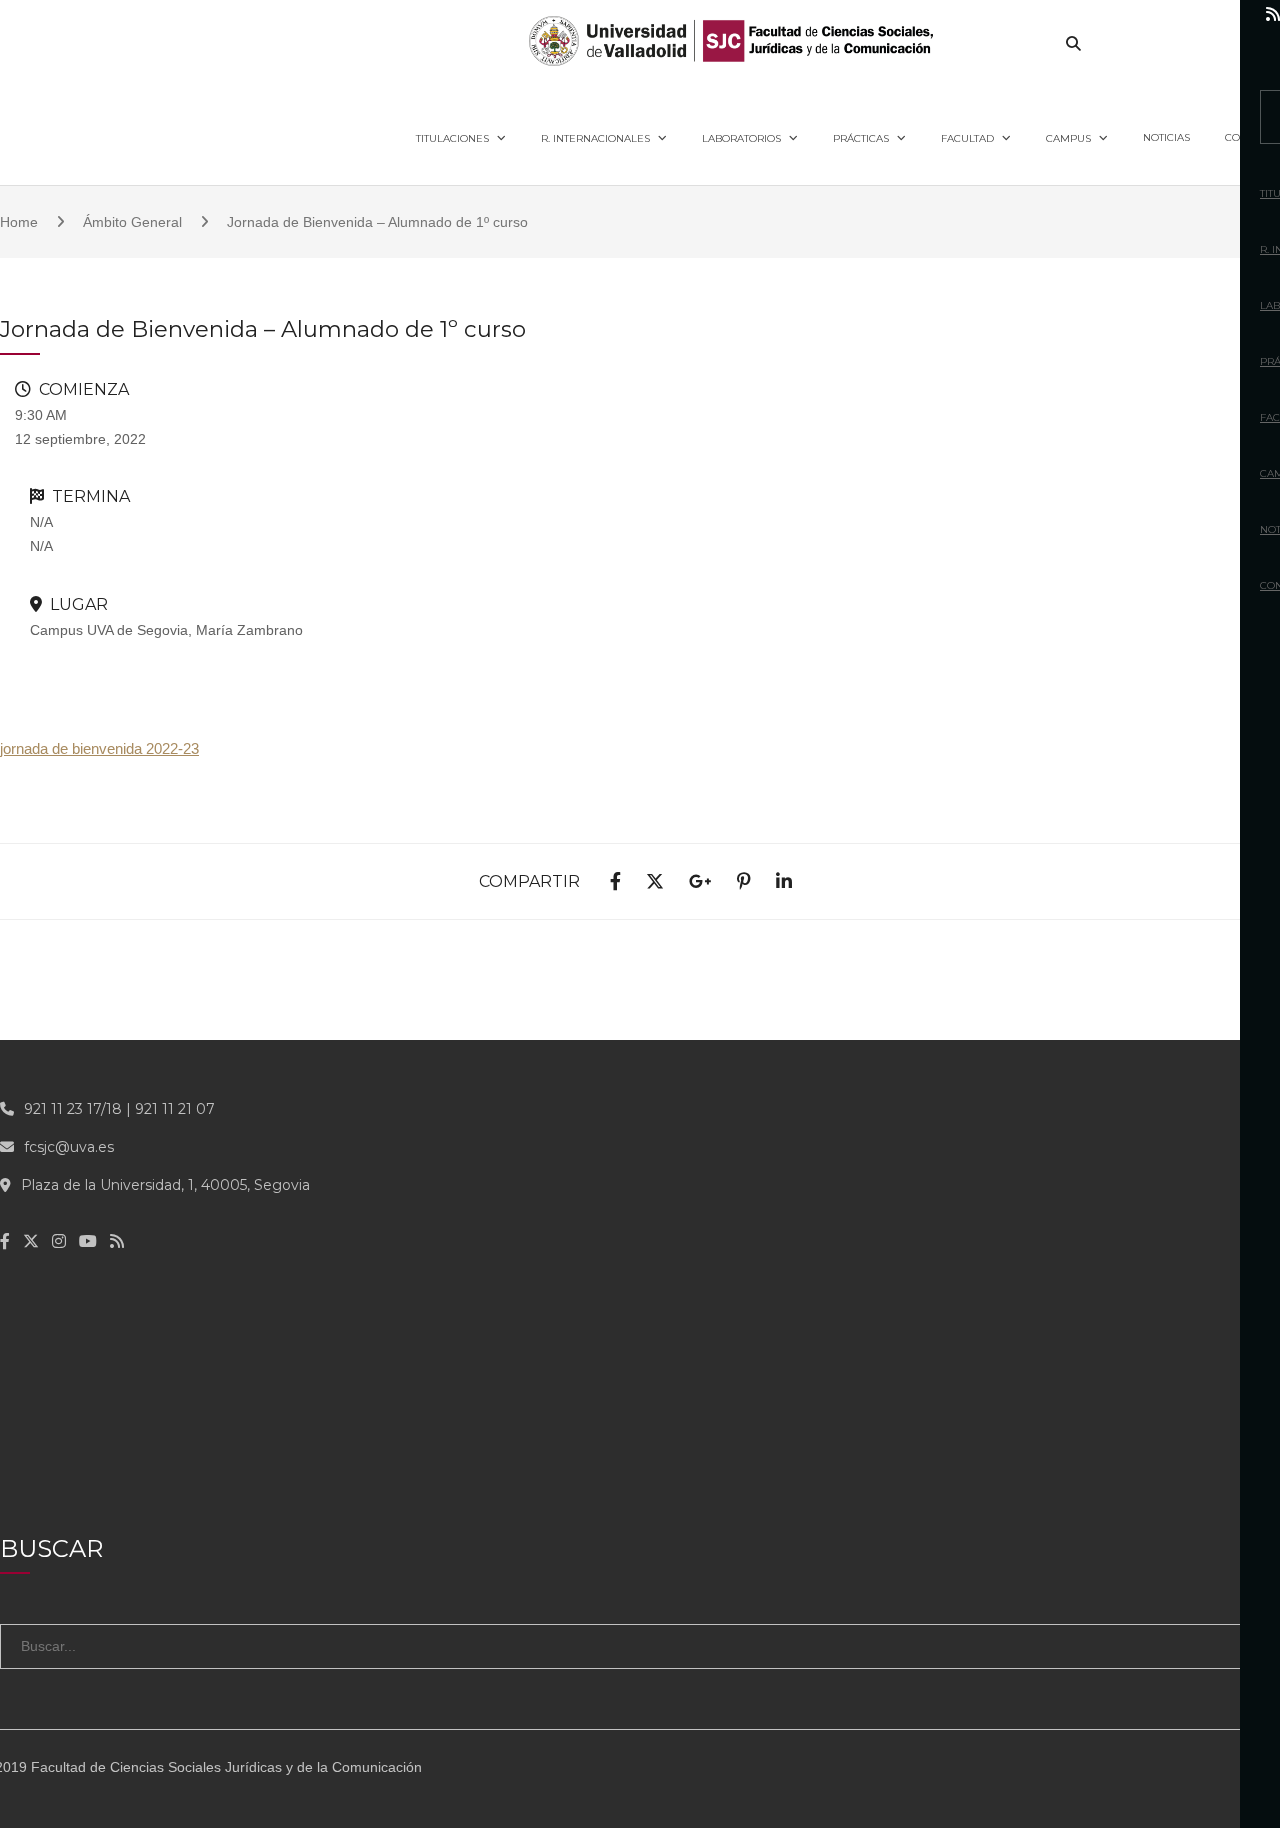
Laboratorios (741, 138)
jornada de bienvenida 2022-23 (99, 748)
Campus (1068, 138)
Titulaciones (452, 138)
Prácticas (861, 138)
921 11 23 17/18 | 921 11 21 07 (119, 1109)
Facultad (967, 138)
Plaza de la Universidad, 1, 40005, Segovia (165, 1185)
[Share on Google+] (700, 882)
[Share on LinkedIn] (784, 882)
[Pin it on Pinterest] (744, 882)
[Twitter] (1142, 14)
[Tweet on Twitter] (655, 882)
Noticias (1166, 137)
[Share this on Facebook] (615, 882)
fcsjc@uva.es (69, 1147)
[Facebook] (1101, 14)
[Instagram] (1185, 14)
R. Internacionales (595, 138)
